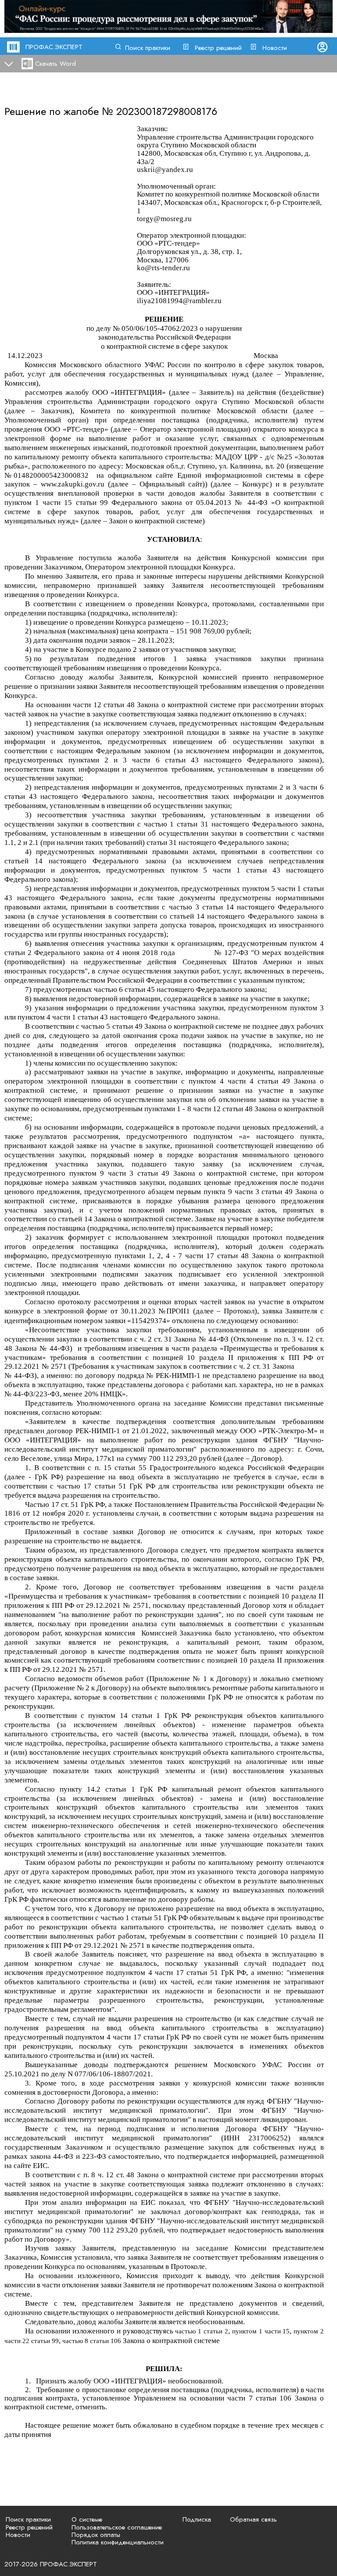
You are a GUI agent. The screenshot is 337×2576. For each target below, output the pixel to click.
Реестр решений (218, 48)
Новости (275, 48)
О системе (87, 2519)
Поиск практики (148, 48)
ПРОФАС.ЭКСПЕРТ (54, 47)
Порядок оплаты (96, 2535)
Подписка (197, 2519)
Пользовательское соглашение (117, 2527)
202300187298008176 (167, 111)
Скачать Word (56, 64)
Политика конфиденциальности (118, 2542)
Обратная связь (253, 2519)
